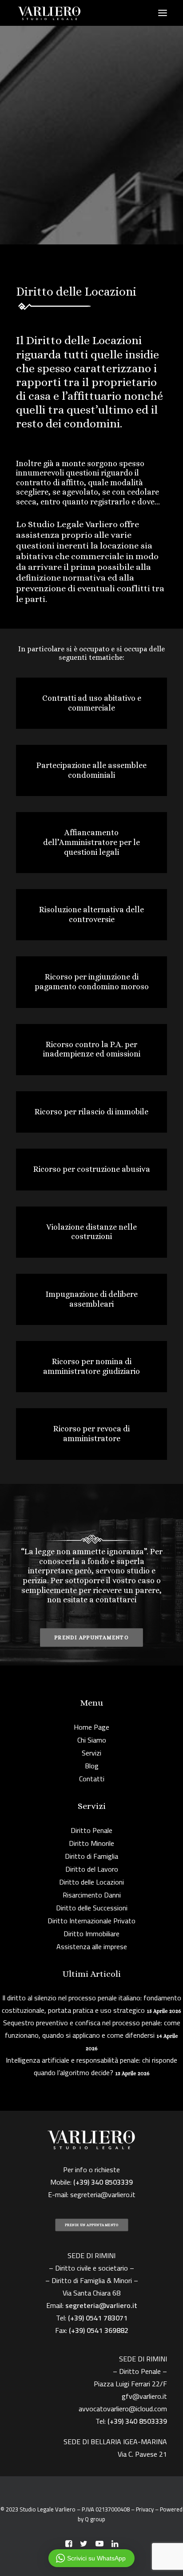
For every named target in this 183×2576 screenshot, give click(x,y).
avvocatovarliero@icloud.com (123, 2409)
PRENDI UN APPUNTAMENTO (92, 2225)
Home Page (91, 1727)
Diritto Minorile (91, 1843)
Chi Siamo (92, 1740)
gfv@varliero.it (144, 2396)
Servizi (91, 1753)
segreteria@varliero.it (103, 2194)
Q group (95, 2519)
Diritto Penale (91, 1830)
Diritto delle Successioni (92, 1908)
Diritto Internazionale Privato (91, 1921)
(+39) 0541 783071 (98, 2318)
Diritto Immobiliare (91, 1934)
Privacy (145, 2509)
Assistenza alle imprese (92, 1946)
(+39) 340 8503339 (137, 2421)
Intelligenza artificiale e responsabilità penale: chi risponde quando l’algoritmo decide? (91, 2066)
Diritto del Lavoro (92, 1869)
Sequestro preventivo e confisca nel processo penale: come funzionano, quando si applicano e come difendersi (92, 2029)
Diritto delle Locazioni (91, 1882)
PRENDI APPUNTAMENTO (91, 1637)
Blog (92, 1766)
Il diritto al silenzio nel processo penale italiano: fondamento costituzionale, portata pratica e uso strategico (91, 2004)
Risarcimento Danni (92, 1895)
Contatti (92, 1779)
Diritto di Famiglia (91, 1856)
